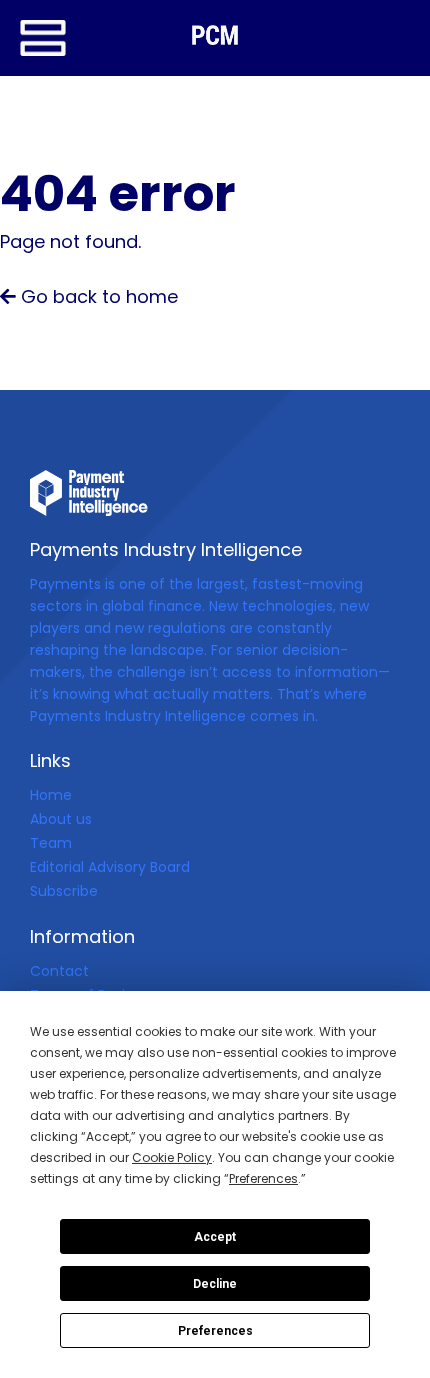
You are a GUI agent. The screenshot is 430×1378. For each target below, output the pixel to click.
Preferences (215, 1331)
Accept (215, 1237)
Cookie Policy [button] (172, 1157)
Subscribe (64, 891)
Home (51, 795)
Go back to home (97, 296)
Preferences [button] (263, 1178)
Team (51, 843)
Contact (59, 971)
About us (61, 819)
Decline (215, 1284)
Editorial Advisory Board (110, 867)
